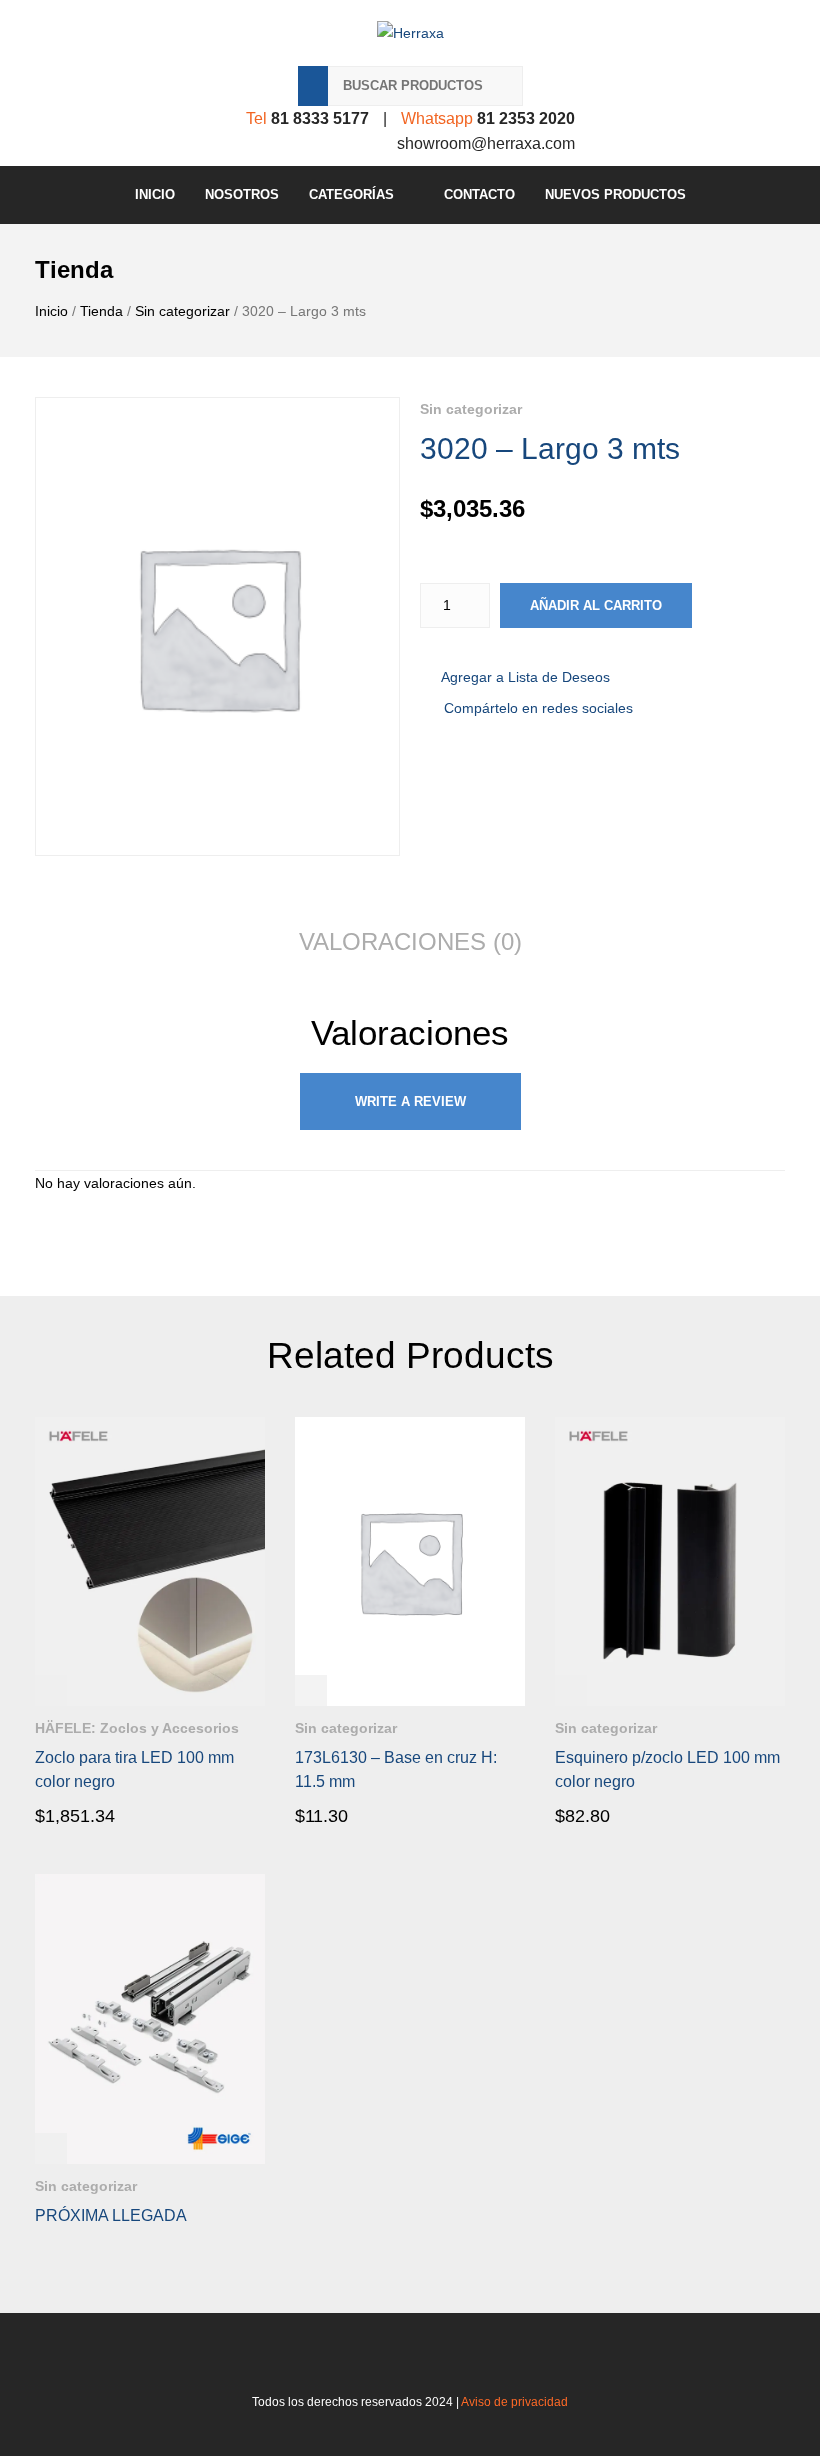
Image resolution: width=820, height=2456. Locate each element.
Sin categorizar (182, 311)
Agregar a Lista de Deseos (525, 677)
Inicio (155, 194)
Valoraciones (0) (410, 941)
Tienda (101, 311)
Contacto (479, 194)
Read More (92, 1815)
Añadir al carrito (596, 605)
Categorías (351, 194)
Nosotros (242, 194)
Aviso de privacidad (514, 2402)
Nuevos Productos (615, 194)
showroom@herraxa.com (486, 143)
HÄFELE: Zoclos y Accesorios (137, 1728)
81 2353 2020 (526, 118)
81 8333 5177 (320, 118)
